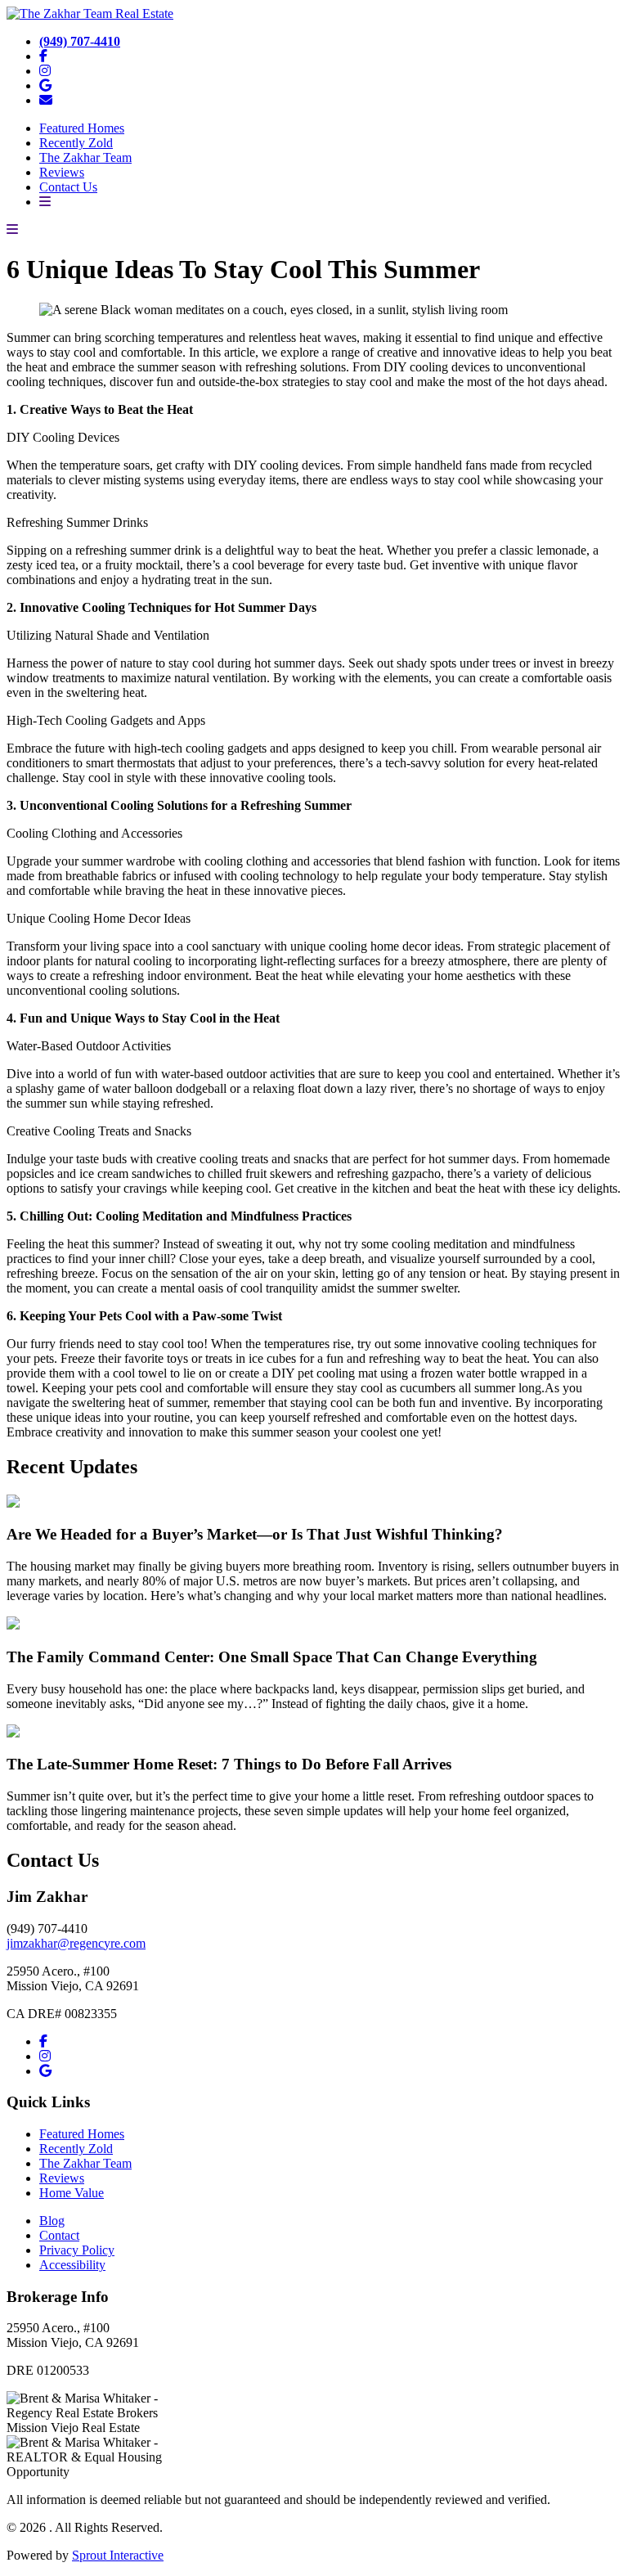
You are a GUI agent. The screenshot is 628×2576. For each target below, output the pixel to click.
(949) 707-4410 (80, 41)
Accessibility (72, 2265)
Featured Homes (82, 128)
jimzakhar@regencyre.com (76, 1943)
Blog (52, 2221)
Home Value (72, 2193)
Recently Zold (76, 143)
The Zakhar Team (85, 157)
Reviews (62, 172)
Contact (59, 2235)
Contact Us (68, 187)
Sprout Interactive (118, 2555)
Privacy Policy (77, 2250)
